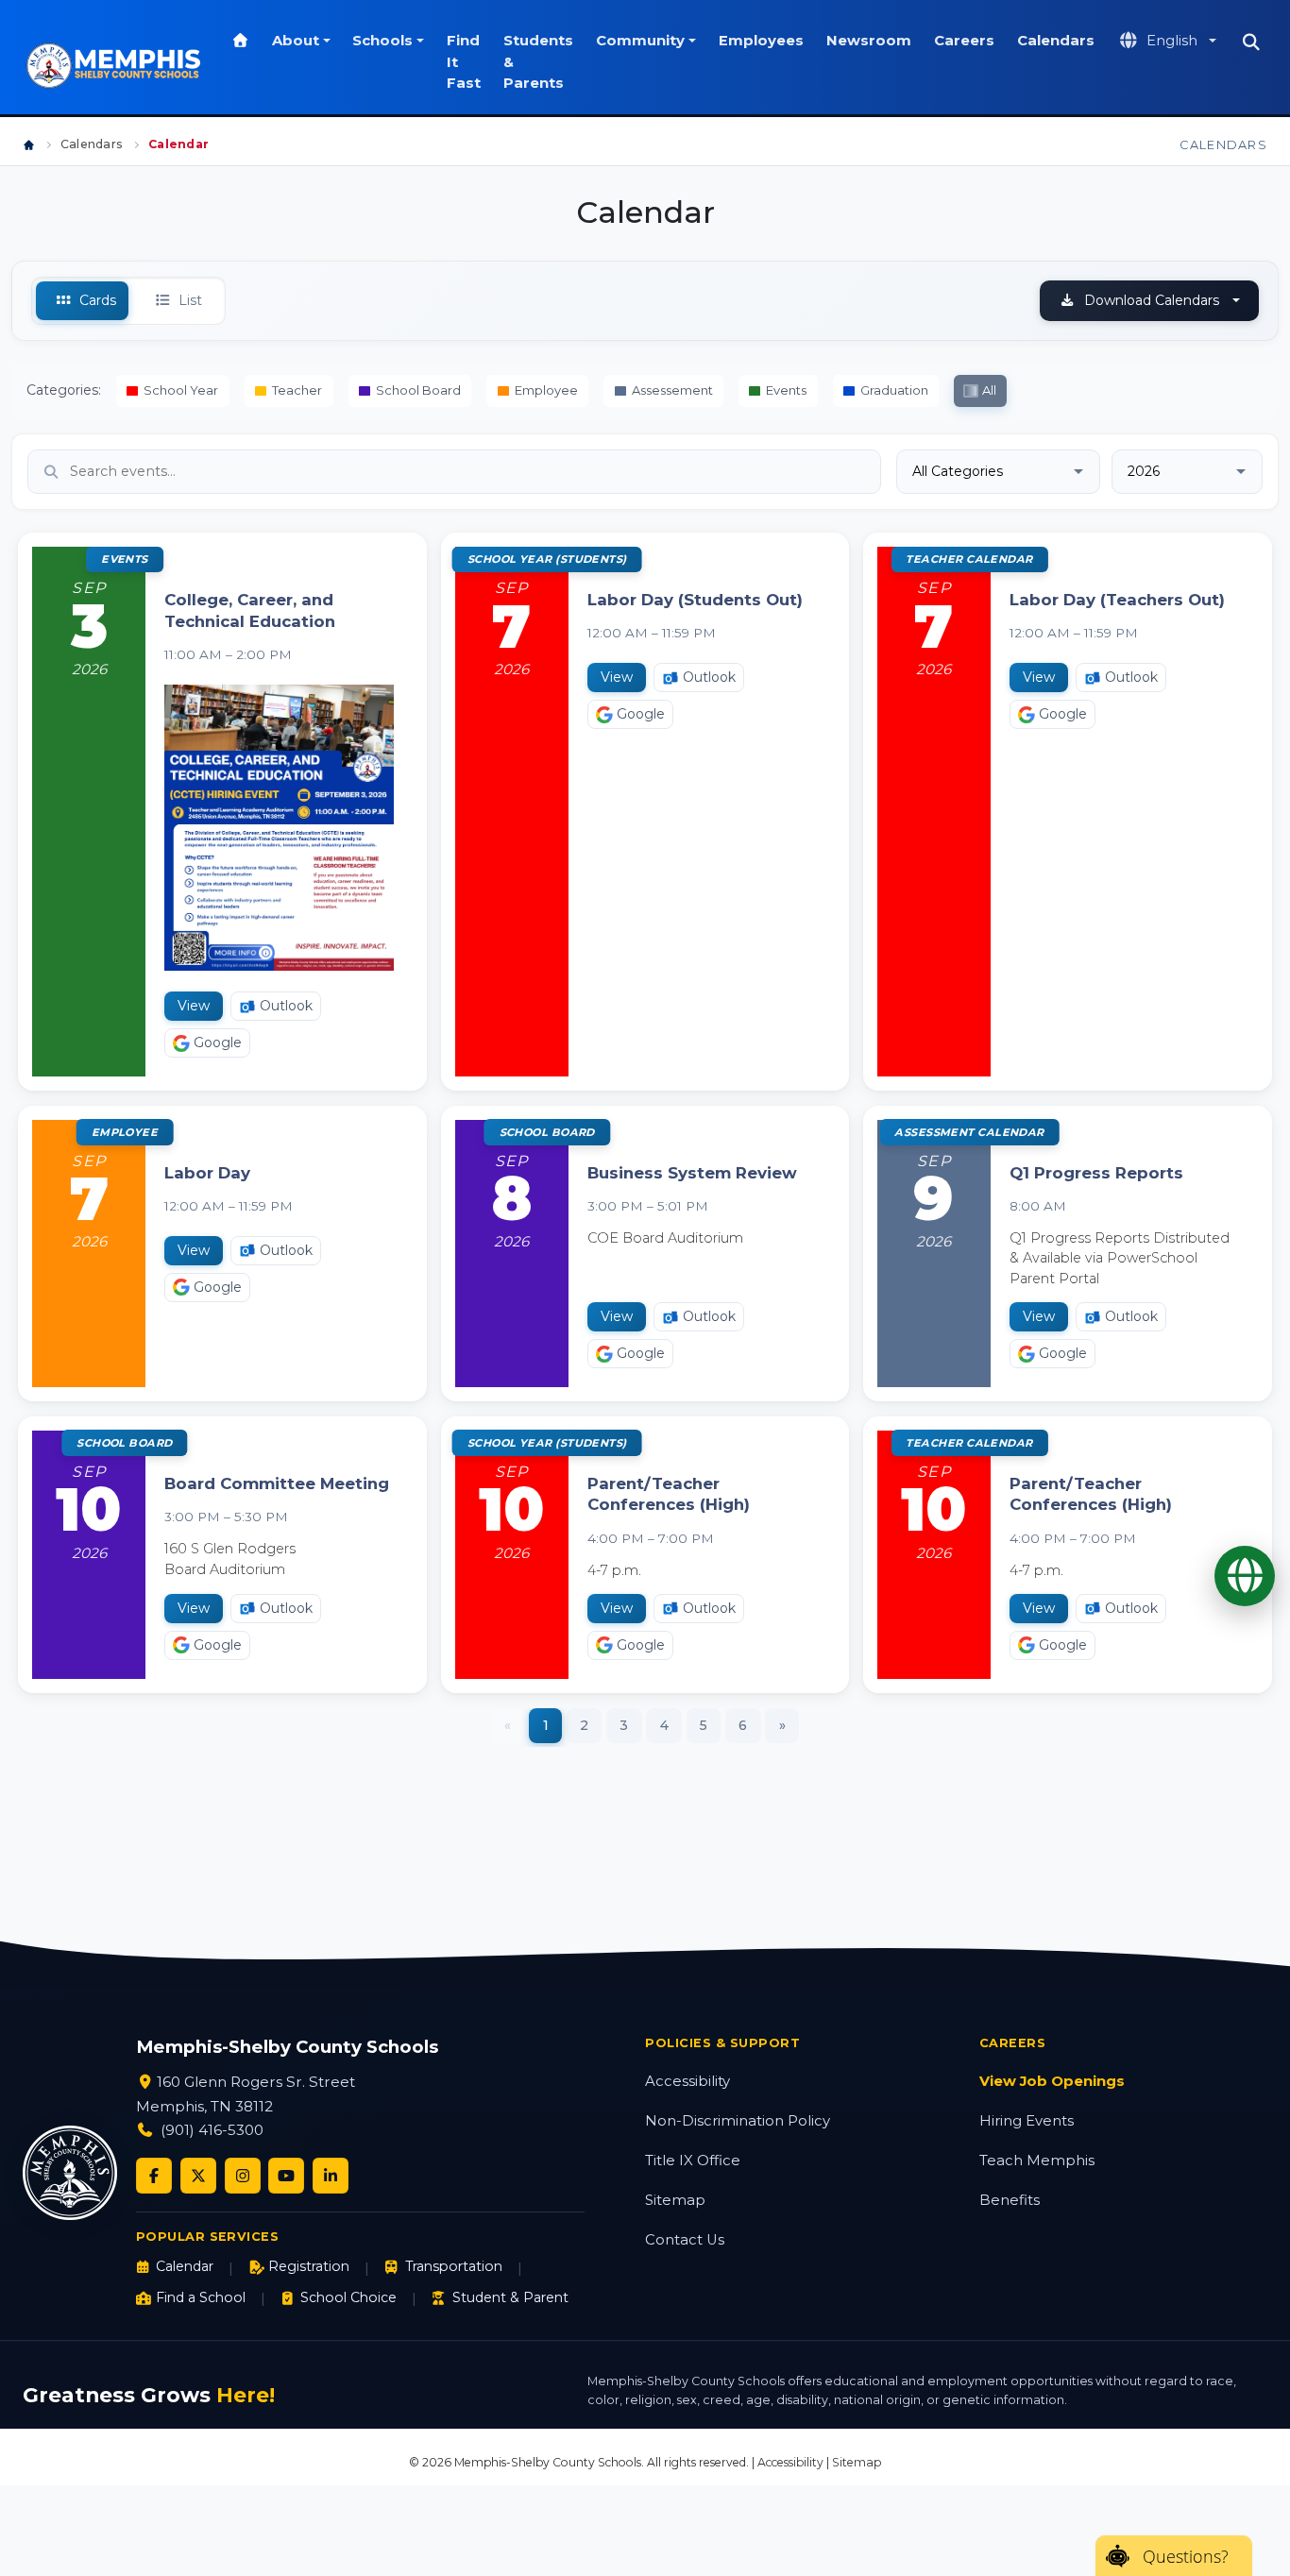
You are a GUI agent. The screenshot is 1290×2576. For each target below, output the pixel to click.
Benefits (1010, 2200)
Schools (382, 41)
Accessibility (687, 2081)
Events (786, 390)
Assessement (672, 390)
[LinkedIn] (331, 2176)
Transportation (453, 2266)
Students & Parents (538, 62)
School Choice (348, 2297)
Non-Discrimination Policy (738, 2121)
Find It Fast (464, 62)
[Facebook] (154, 2176)
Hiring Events (1027, 2121)
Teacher (297, 390)
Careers (964, 41)
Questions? (1186, 2556)
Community (640, 41)
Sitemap (675, 2200)
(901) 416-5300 (212, 2130)
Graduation (894, 390)
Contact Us (685, 2240)
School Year (181, 390)
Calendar (185, 2266)
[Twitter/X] (198, 2176)
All (989, 390)
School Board (418, 390)
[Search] (1251, 42)
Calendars (1056, 41)
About (296, 41)
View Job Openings (1052, 2081)
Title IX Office (693, 2161)
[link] (222, 811)
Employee (546, 390)
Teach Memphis (1037, 2161)
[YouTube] (286, 2176)
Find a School (201, 2297)
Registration (309, 2266)
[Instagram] (243, 2176)
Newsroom (869, 41)
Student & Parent (510, 2297)
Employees (761, 41)
